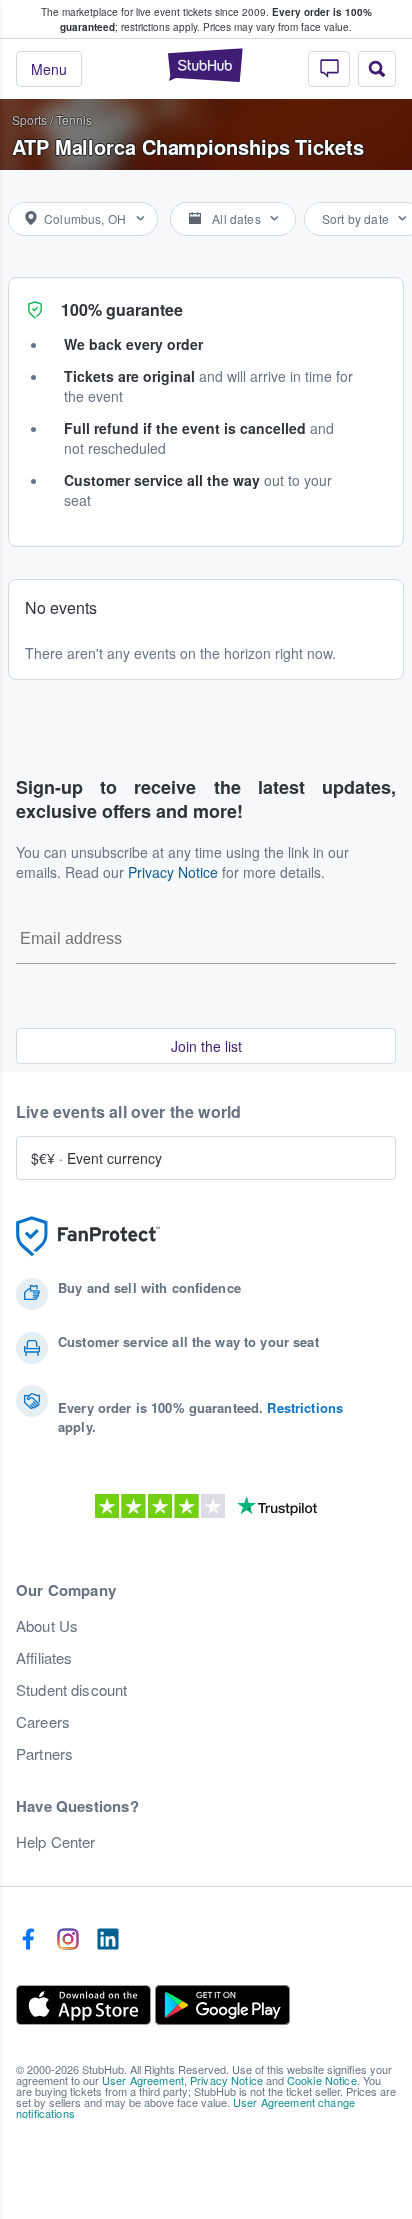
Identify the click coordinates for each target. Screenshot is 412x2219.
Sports (29, 119)
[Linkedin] (108, 1940)
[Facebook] (28, 1940)
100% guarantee (122, 309)
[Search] (377, 69)
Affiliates (44, 1658)
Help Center (56, 1842)
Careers (43, 1722)
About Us (47, 1626)
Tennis (74, 119)
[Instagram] (68, 1940)
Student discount (71, 1690)
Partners (44, 1754)
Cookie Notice (322, 2080)
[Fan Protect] (88, 1236)
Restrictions (305, 1407)
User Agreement (143, 2080)
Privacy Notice (173, 872)
